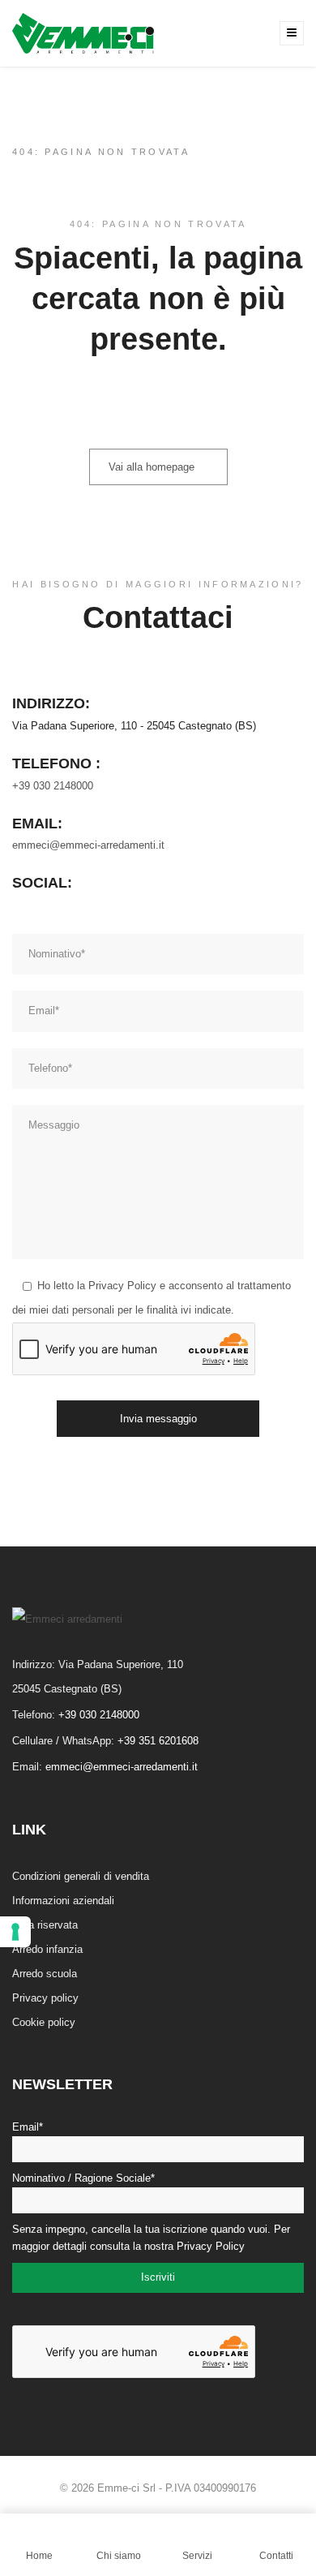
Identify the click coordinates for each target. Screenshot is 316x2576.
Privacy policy (45, 1998)
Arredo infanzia (47, 1949)
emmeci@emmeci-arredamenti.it (88, 845)
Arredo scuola (45, 1974)
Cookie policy (44, 2022)
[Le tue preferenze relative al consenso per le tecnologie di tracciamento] (15, 1932)
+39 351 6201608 (158, 1741)
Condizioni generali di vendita (81, 1876)
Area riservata (45, 1925)
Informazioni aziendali (63, 1901)
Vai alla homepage (152, 467)
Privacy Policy (122, 1286)
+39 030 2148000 (53, 786)
